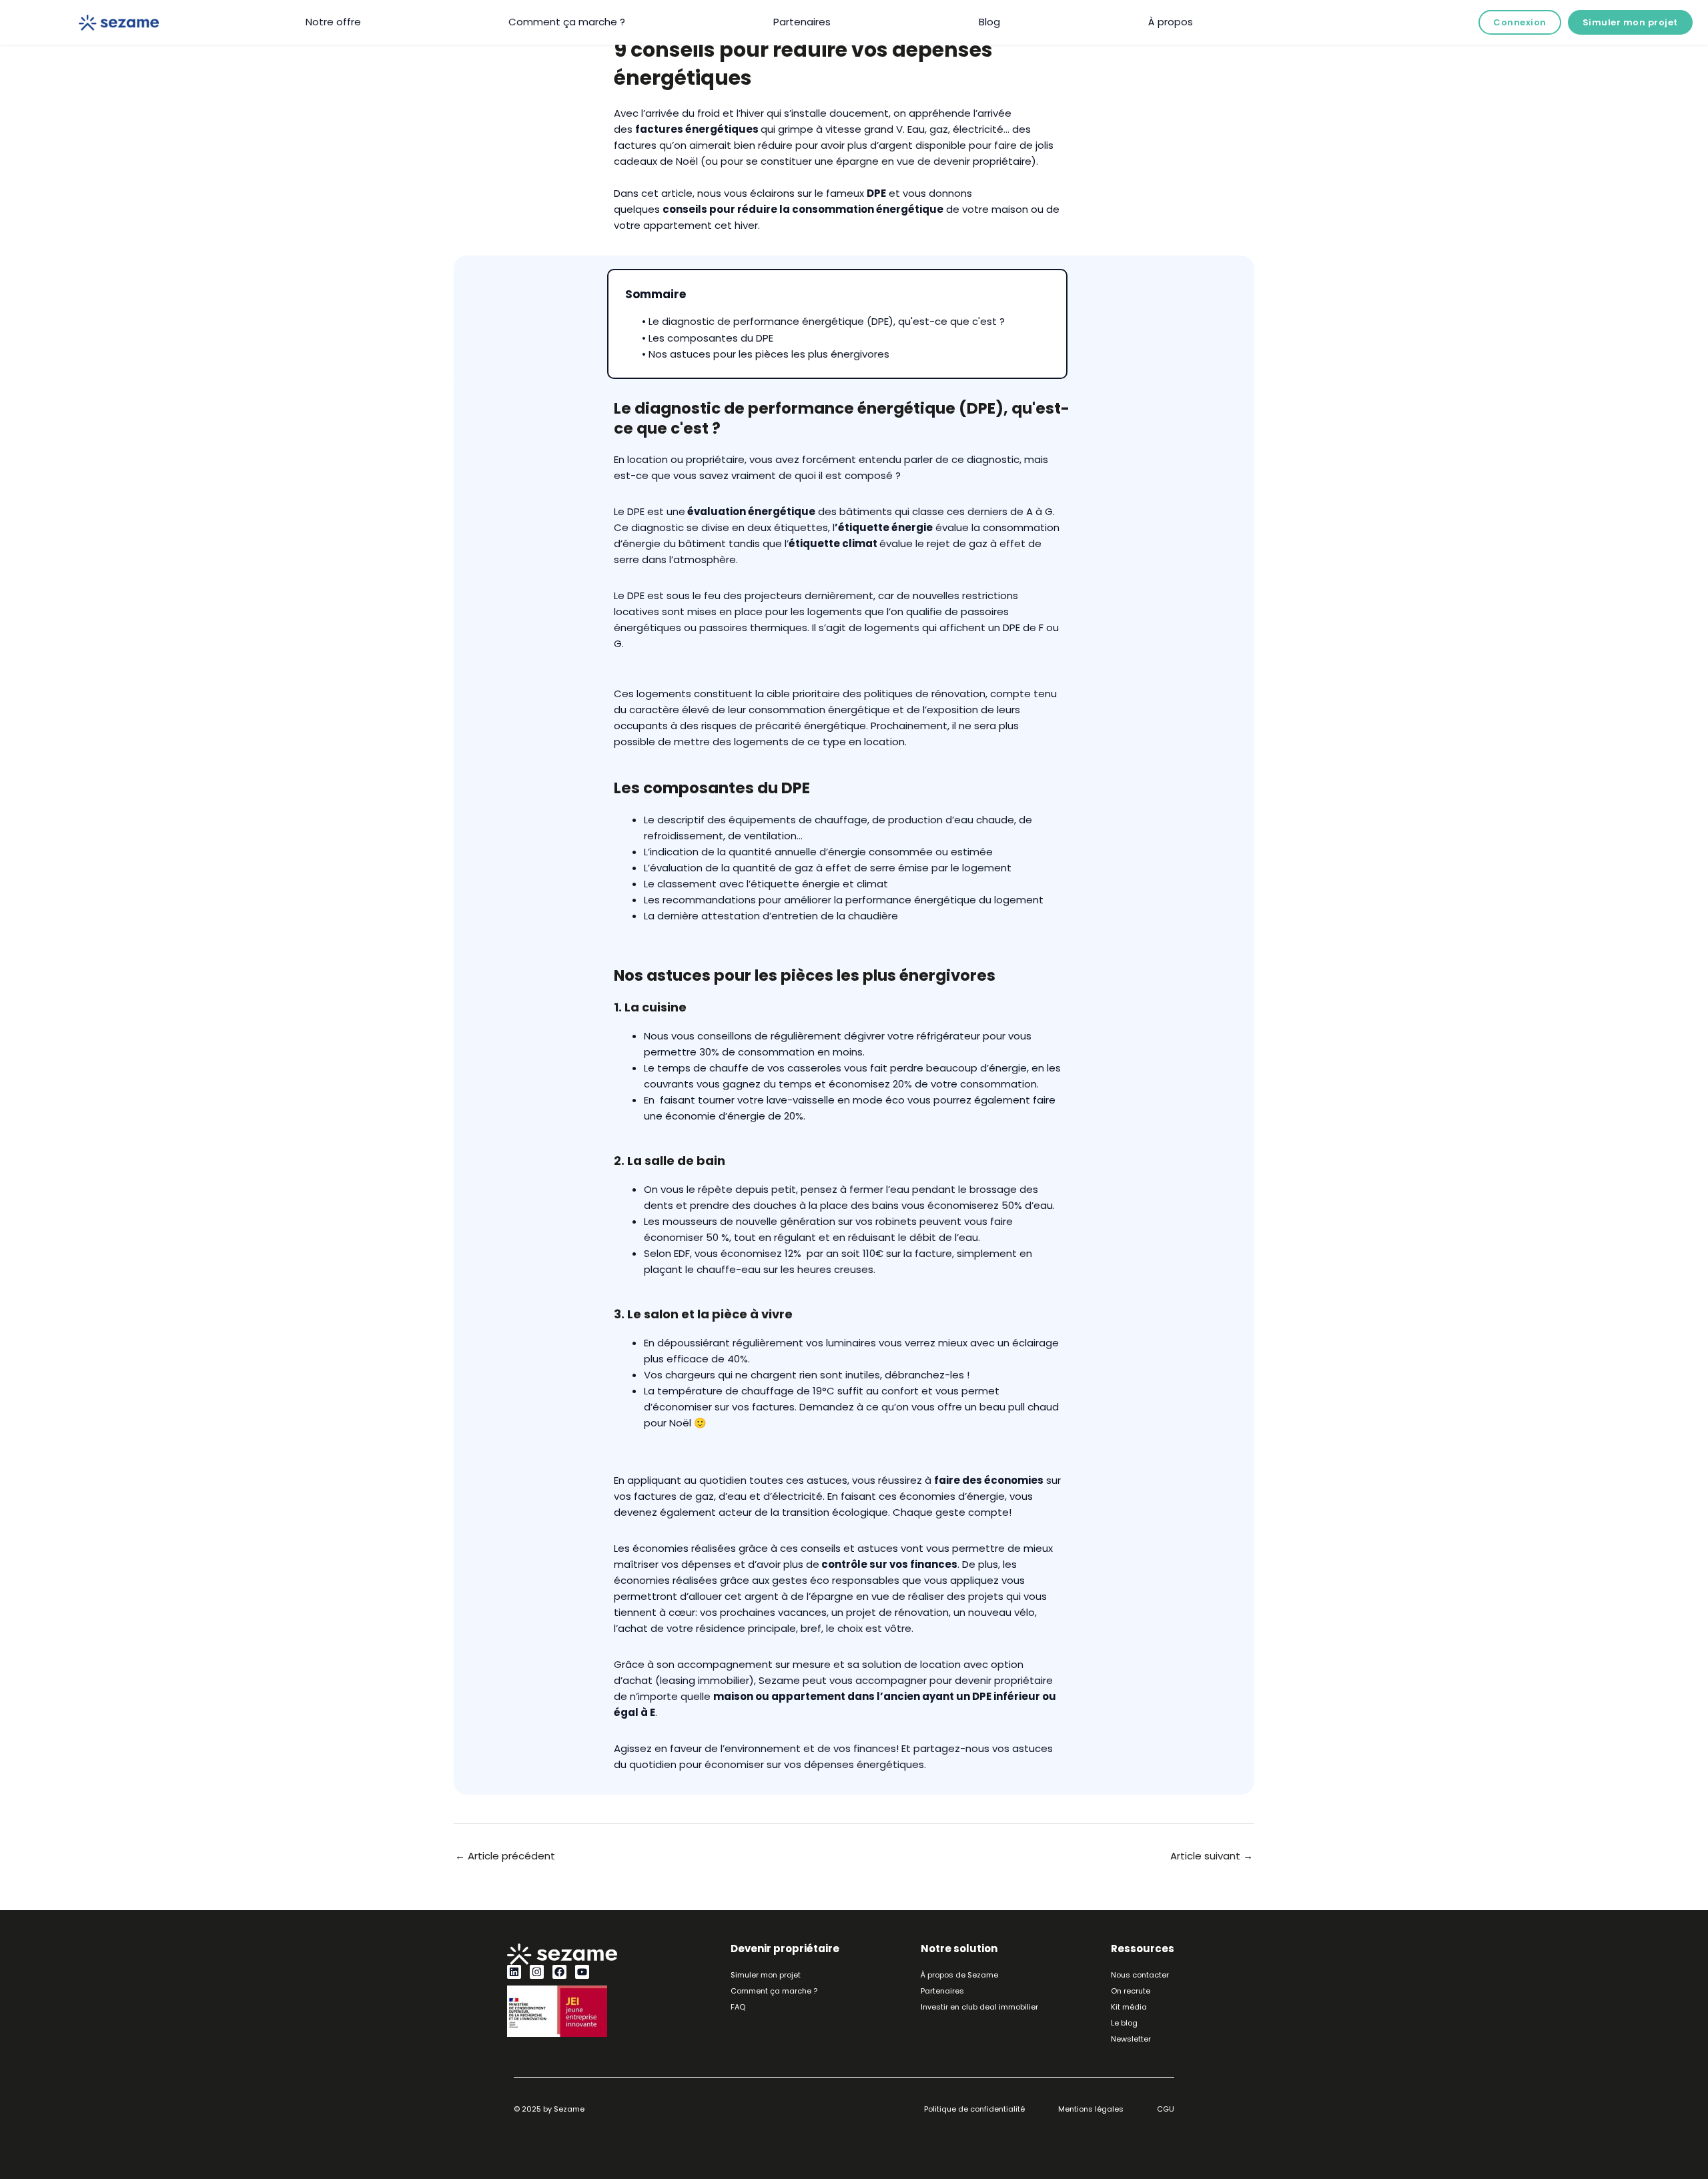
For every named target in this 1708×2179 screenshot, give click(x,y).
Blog (989, 22)
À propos (1171, 22)
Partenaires (802, 22)
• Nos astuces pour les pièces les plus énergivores (766, 354)
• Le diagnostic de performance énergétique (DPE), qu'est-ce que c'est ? (823, 321)
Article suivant (1212, 1856)
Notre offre (333, 22)
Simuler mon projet (1630, 22)
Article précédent (505, 1856)
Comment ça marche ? (567, 22)
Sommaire (656, 294)
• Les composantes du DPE (708, 338)
